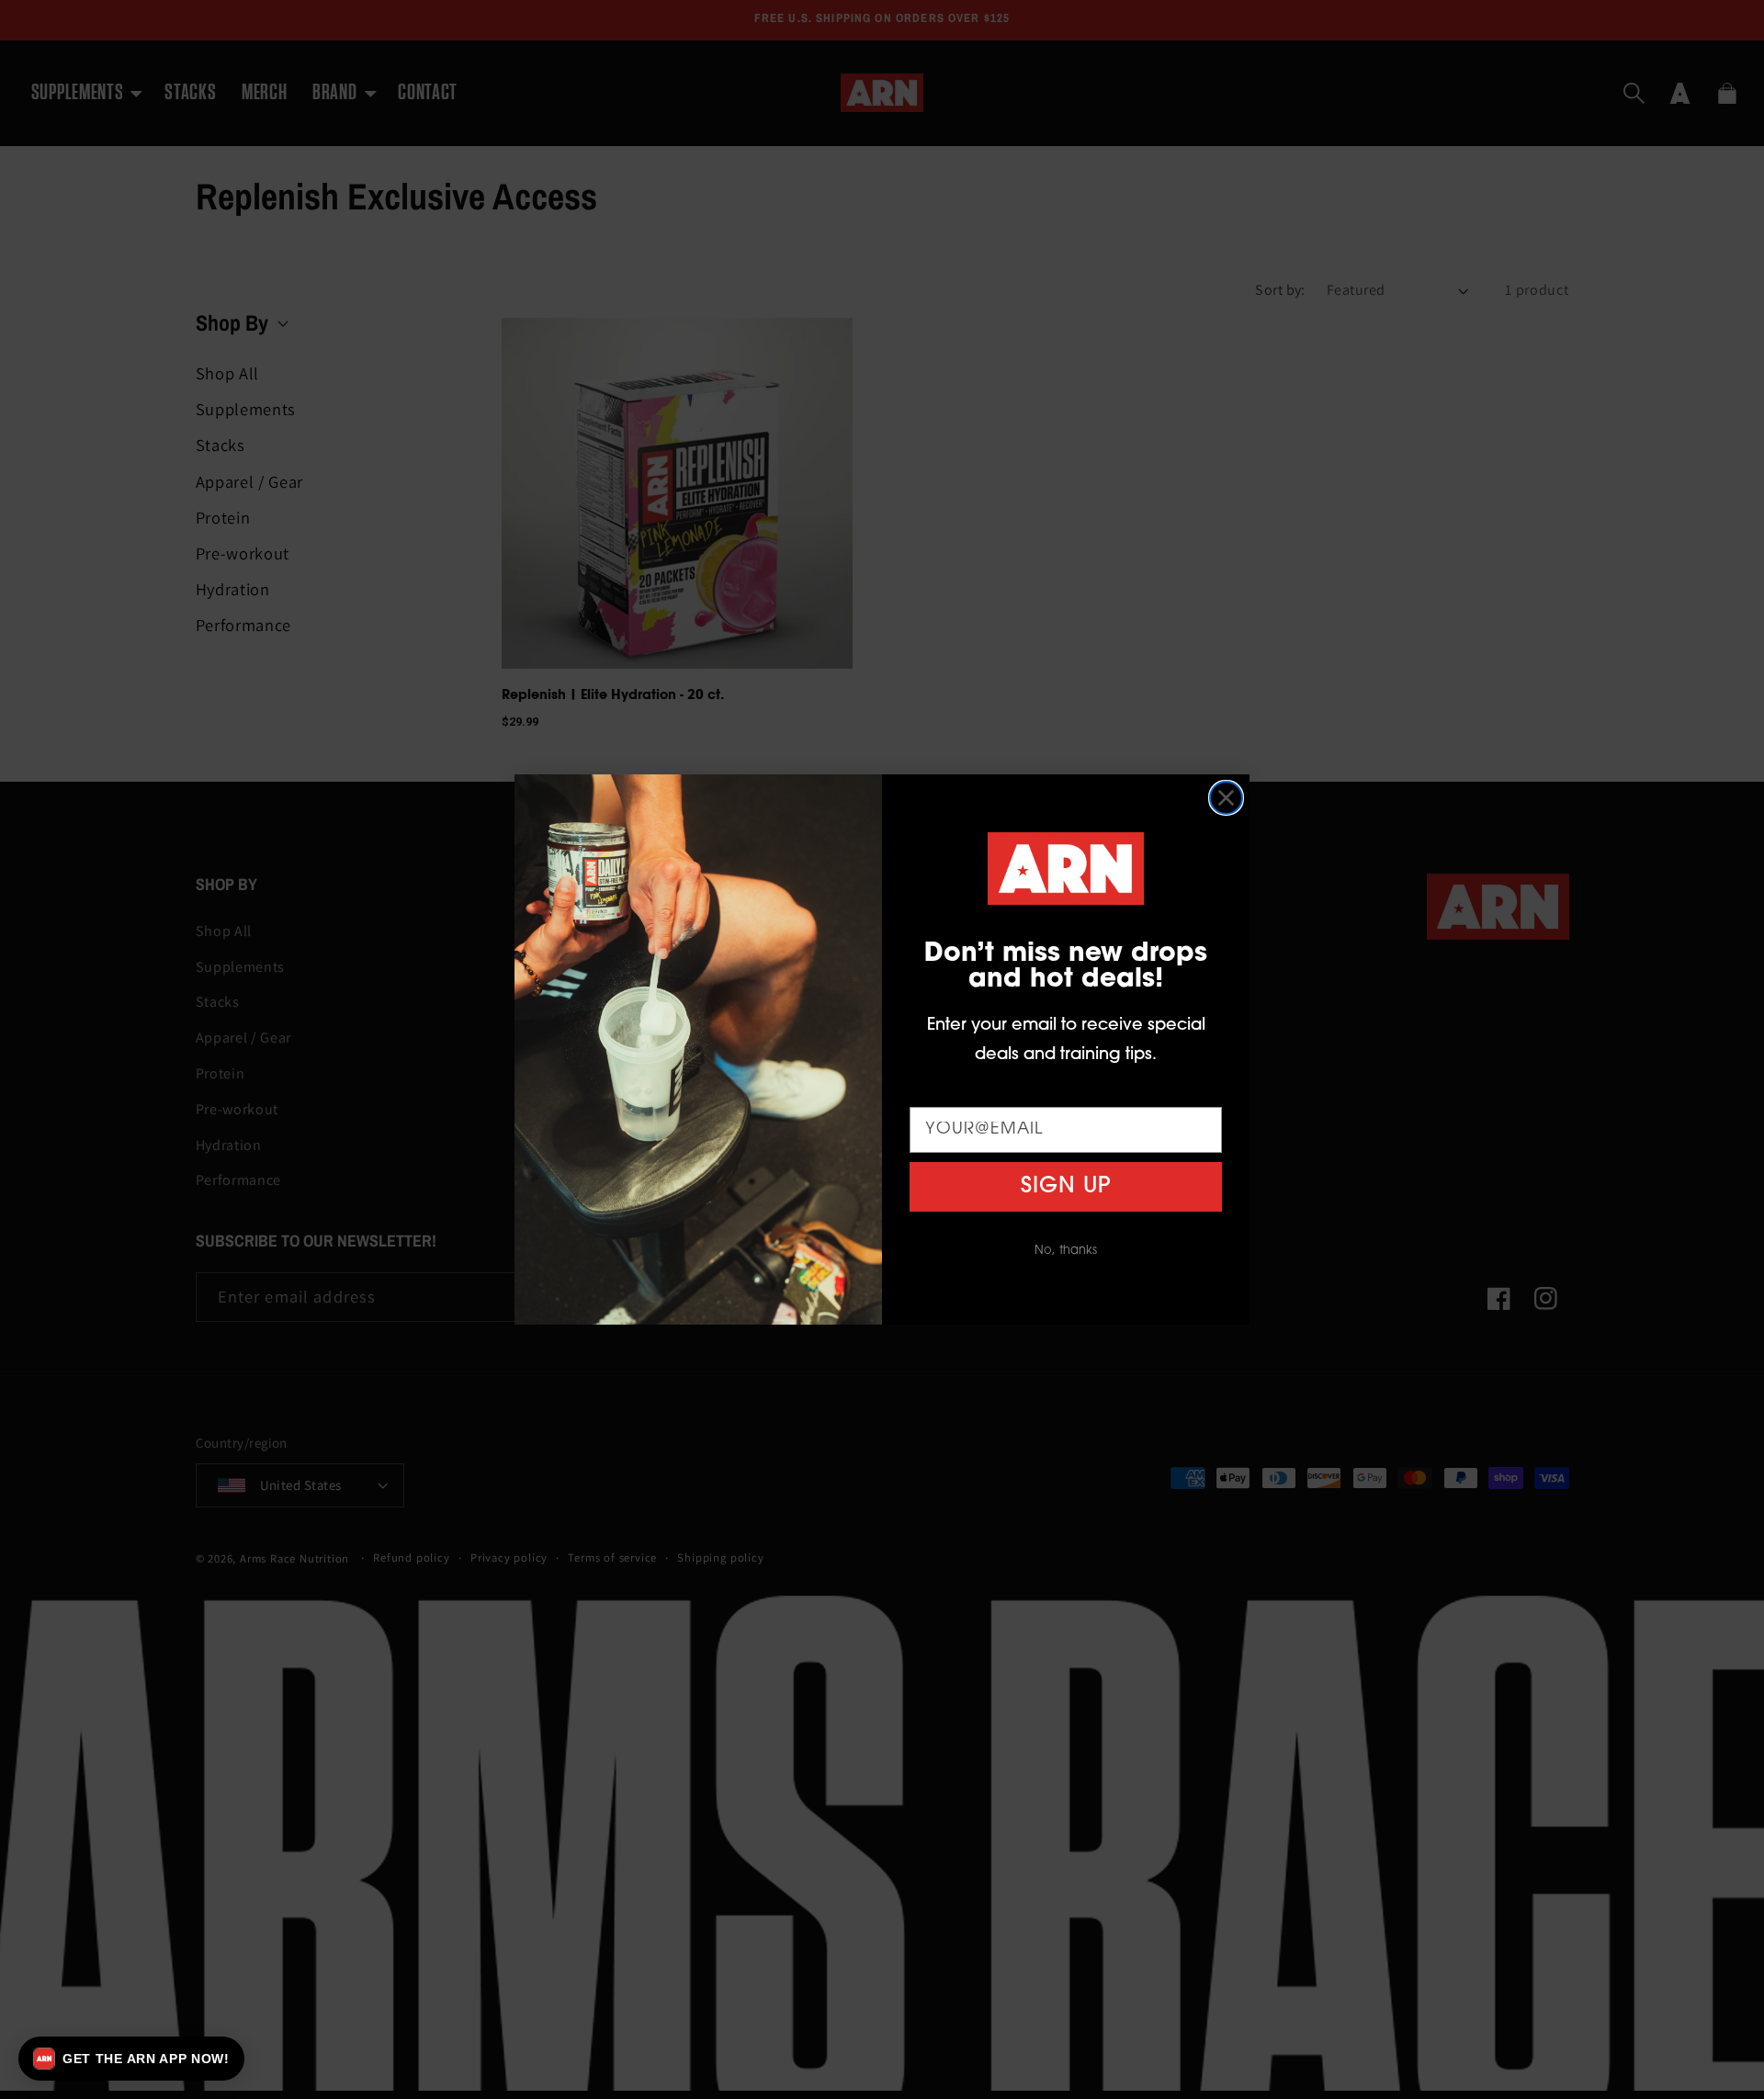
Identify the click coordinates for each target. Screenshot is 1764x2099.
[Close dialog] (1226, 798)
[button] (131, 2059)
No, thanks (1066, 1251)
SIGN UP (1066, 1187)
